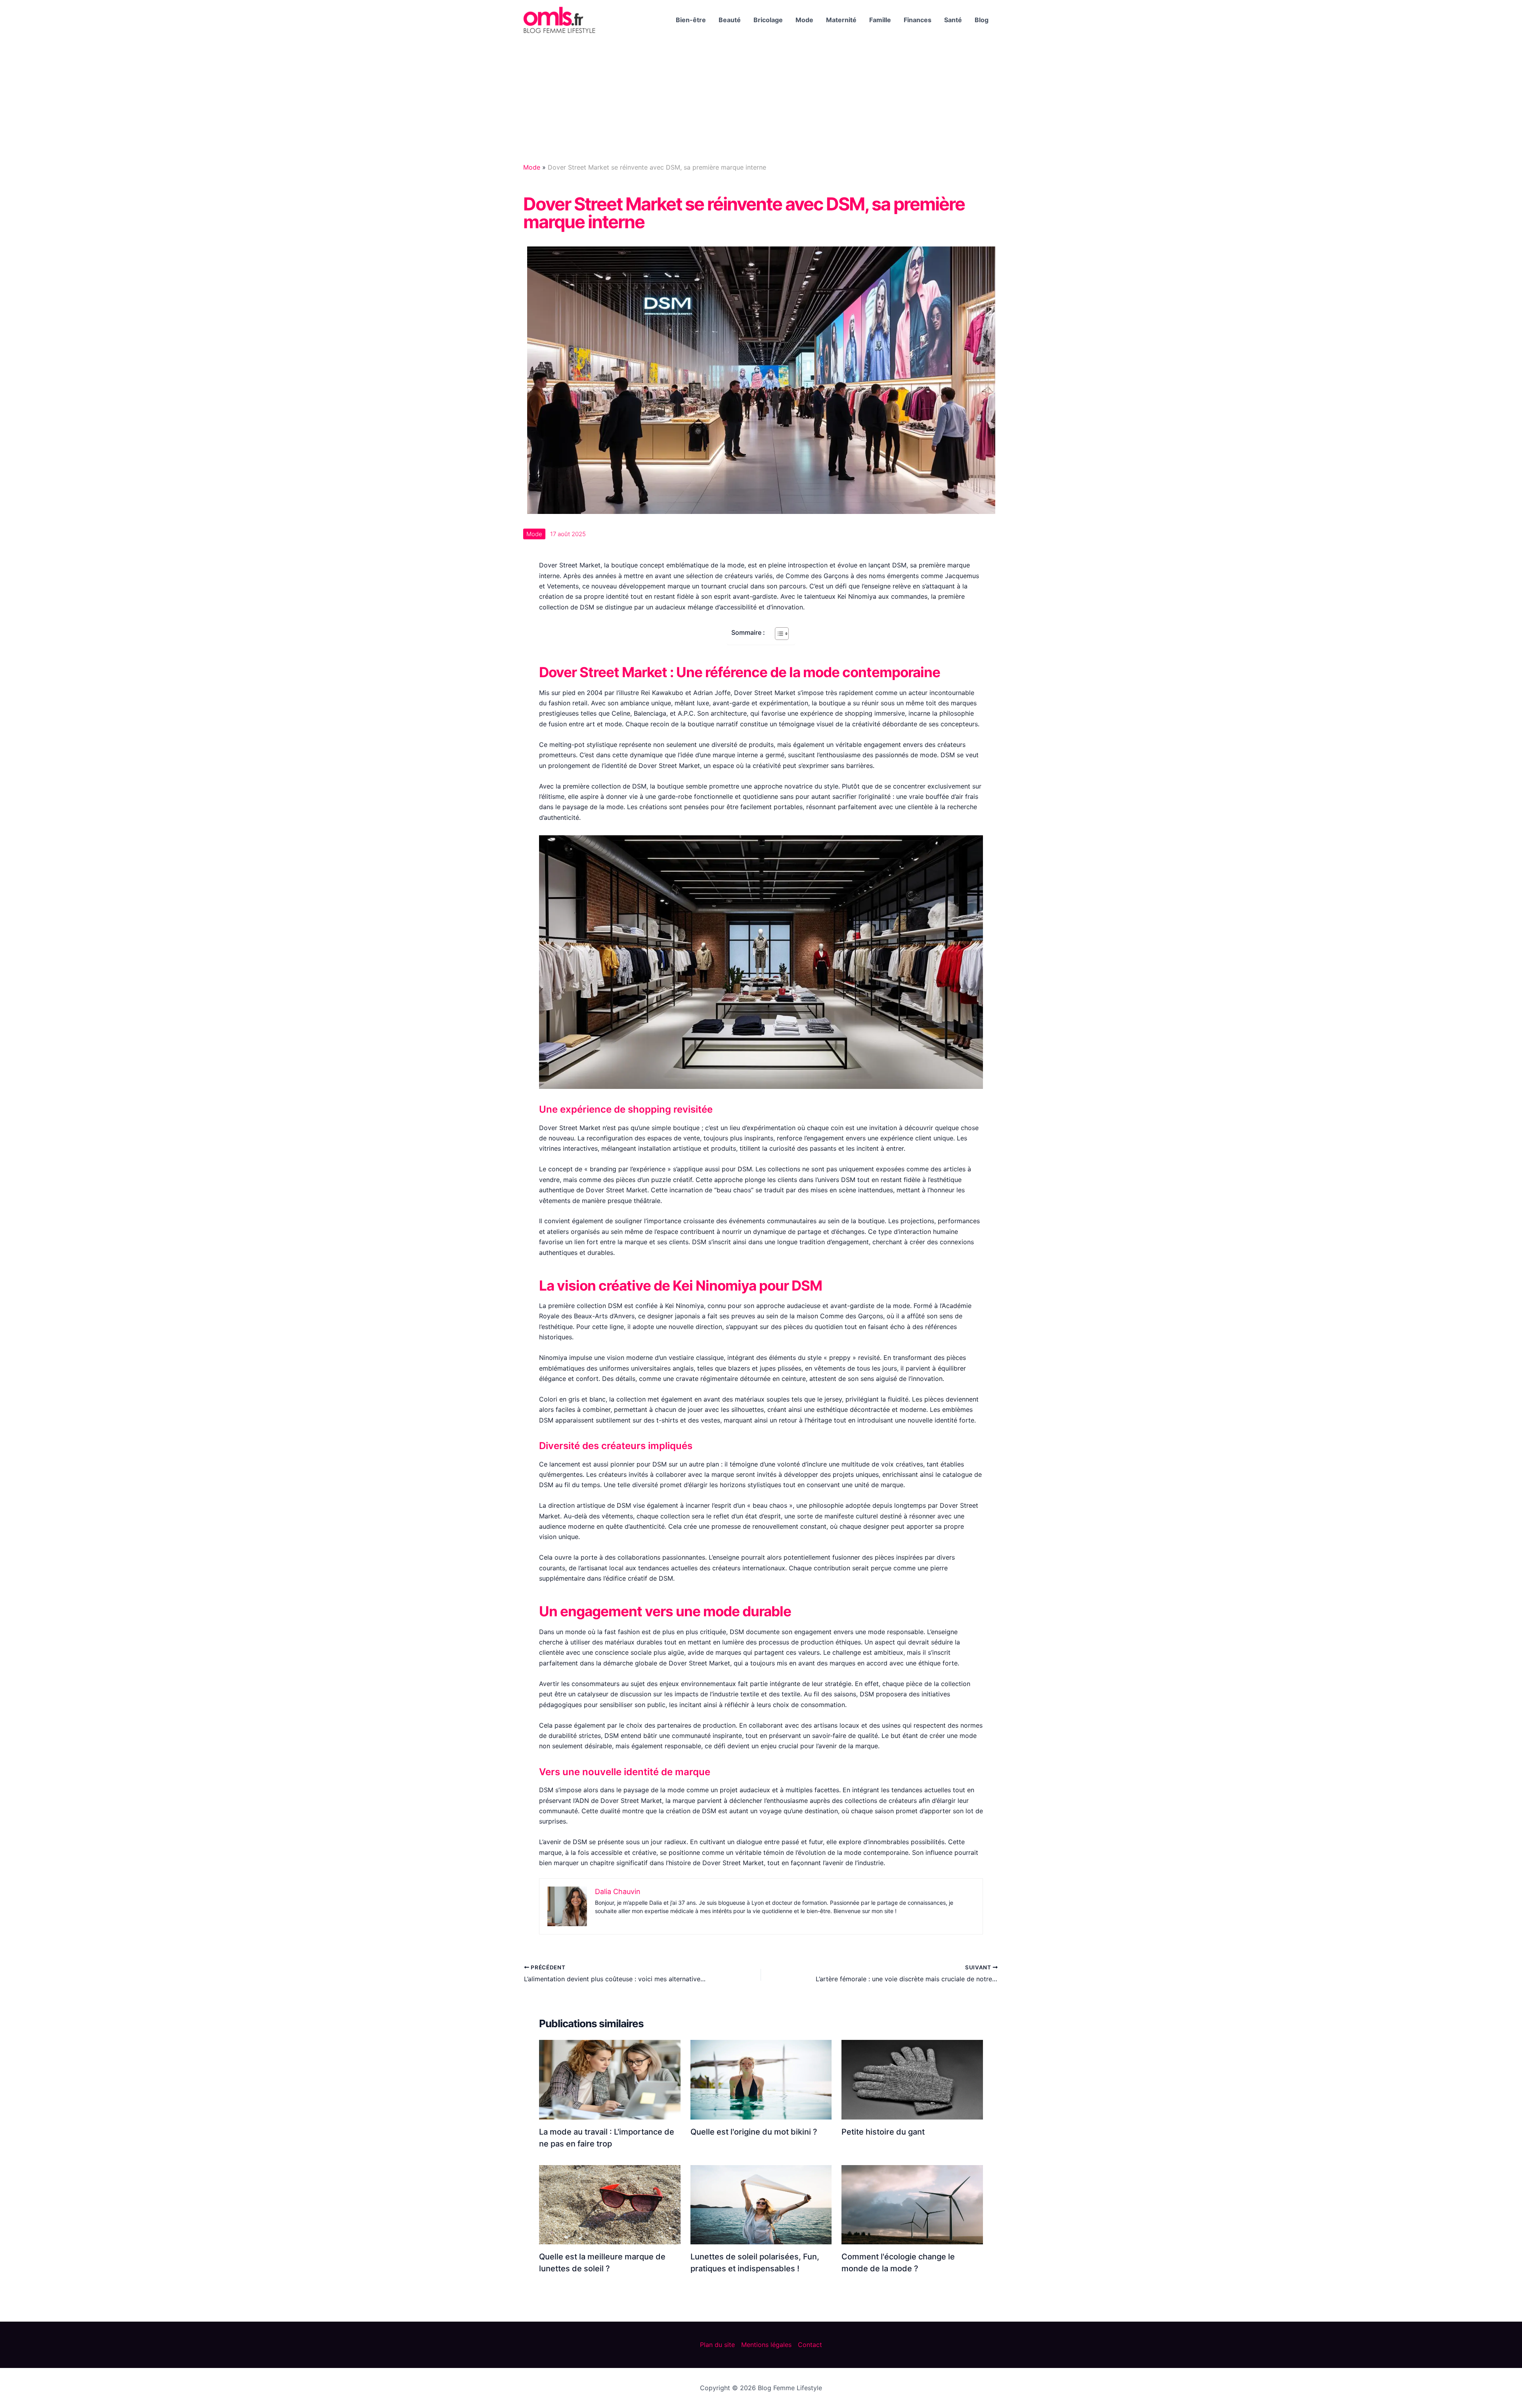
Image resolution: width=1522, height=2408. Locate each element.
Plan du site (717, 2345)
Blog (982, 20)
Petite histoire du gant (883, 2132)
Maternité (841, 20)
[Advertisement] (761, 99)
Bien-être (691, 20)
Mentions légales (766, 2345)
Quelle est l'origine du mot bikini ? (754, 2132)
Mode (804, 20)
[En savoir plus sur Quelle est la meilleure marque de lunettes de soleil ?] (610, 2204)
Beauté (730, 20)
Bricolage (768, 20)
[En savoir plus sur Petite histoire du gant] (912, 2079)
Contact (810, 2345)
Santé (953, 20)
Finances (918, 20)
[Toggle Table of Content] (778, 634)
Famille (880, 20)
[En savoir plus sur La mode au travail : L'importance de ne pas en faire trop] (610, 2079)
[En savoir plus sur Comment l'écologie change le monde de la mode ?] (912, 2204)
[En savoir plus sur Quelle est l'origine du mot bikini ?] (761, 2079)
